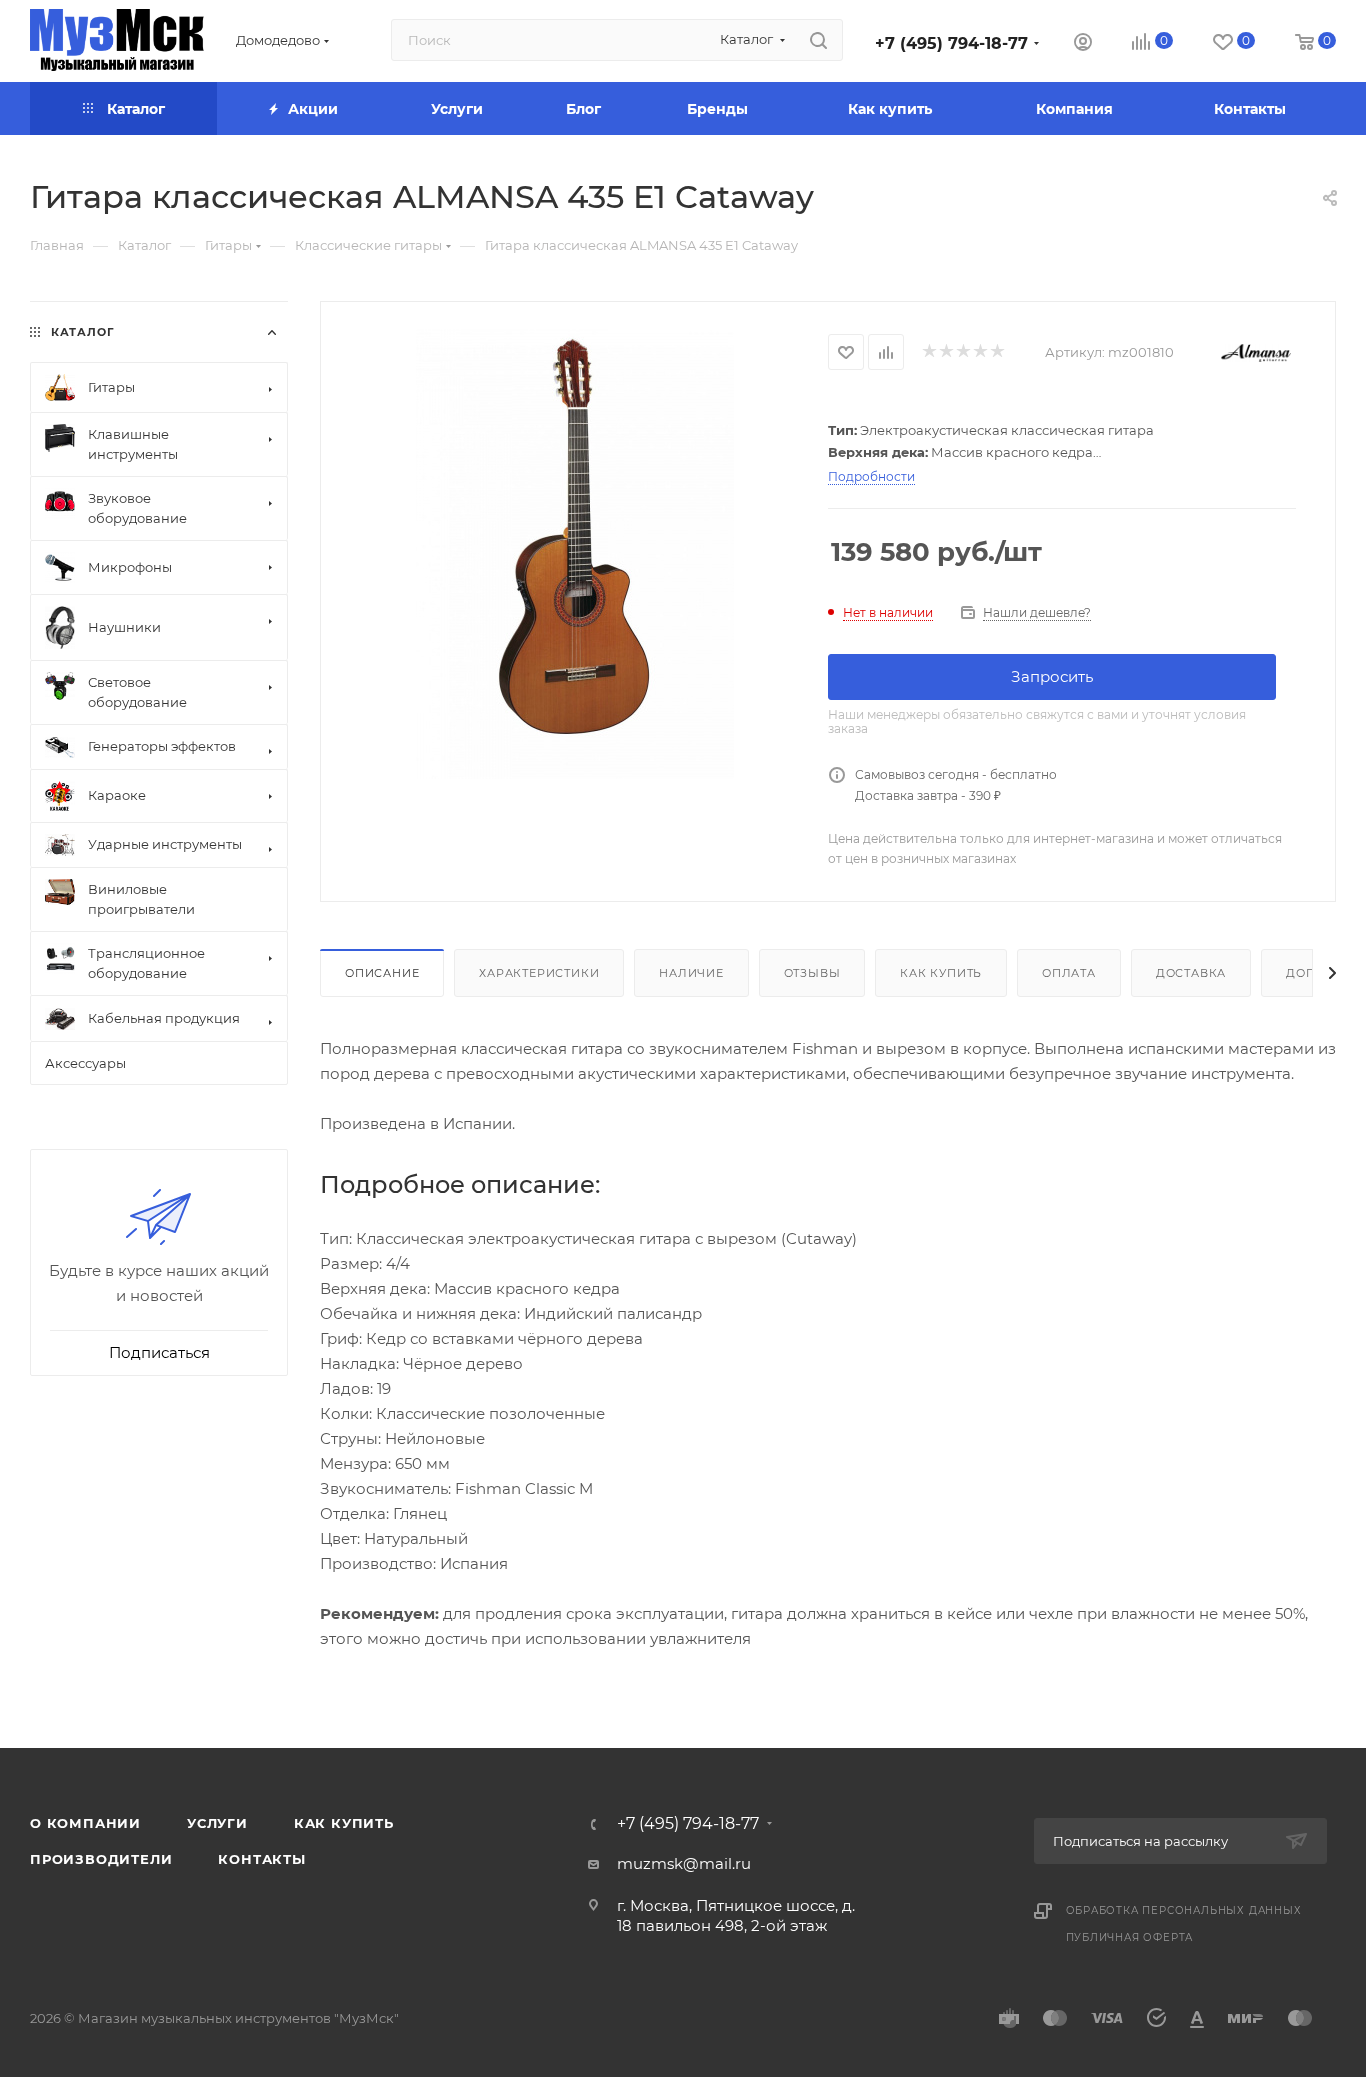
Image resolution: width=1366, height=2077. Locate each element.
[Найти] (818, 40)
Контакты (261, 1859)
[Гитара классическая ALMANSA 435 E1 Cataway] (574, 554)
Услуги (217, 1823)
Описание (382, 973)
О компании (85, 1823)
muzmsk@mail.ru (684, 1863)
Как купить (941, 973)
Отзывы (812, 973)
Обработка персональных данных (1184, 1910)
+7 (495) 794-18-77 (951, 43)
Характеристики (539, 973)
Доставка (1191, 973)
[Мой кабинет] (1083, 44)
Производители (101, 1859)
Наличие (691, 973)
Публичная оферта (1130, 1937)
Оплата (1069, 973)
